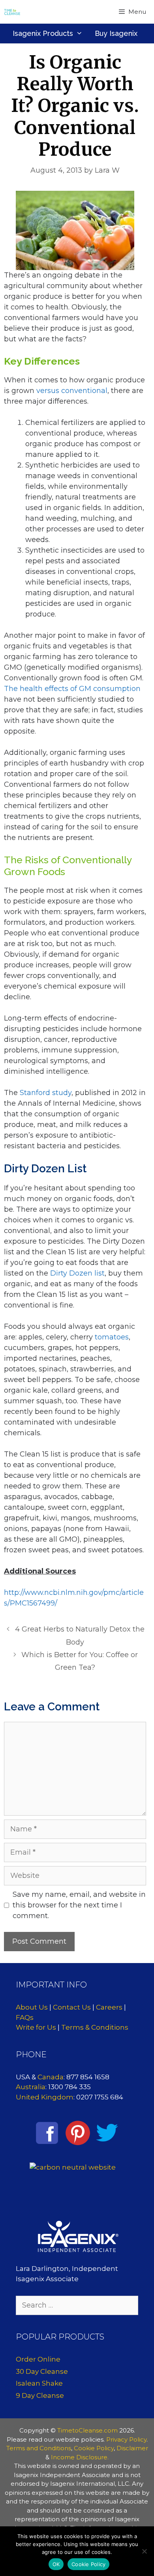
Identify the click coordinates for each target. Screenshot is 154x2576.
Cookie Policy (94, 2448)
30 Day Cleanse (42, 2371)
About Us (32, 2007)
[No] (144, 2551)
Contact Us (72, 2007)
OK (56, 2564)
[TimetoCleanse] (12, 12)
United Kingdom (45, 2097)
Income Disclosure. (80, 2457)
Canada (51, 2077)
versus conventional (72, 391)
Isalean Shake (39, 2383)
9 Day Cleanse (40, 2395)
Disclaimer (132, 2448)
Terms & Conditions (95, 2027)
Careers (109, 2007)
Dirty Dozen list (77, 1273)
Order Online (38, 2359)
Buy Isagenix (116, 33)
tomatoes (112, 1337)
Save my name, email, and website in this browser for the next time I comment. (79, 1905)
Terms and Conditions (39, 2448)
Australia (31, 2087)
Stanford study (46, 1093)
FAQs (25, 2017)
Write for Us (36, 2027)
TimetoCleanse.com (87, 2430)
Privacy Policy (126, 2439)
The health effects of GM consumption (72, 689)
